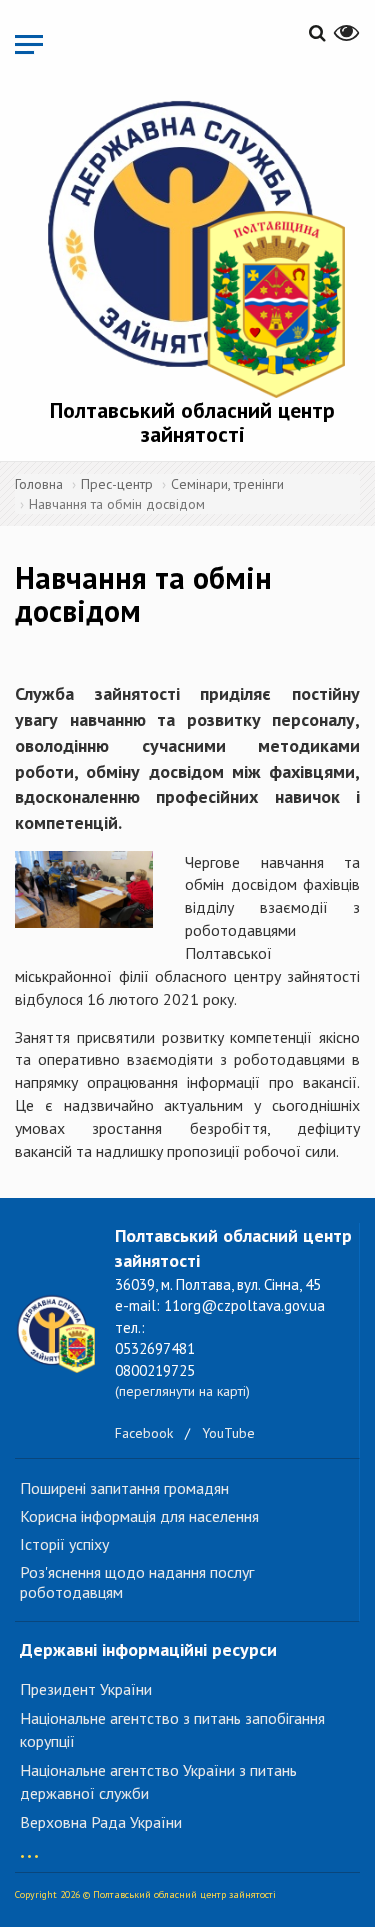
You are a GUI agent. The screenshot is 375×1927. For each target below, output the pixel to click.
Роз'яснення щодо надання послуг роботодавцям (137, 1582)
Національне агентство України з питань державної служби (158, 1781)
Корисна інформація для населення (139, 1516)
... (29, 1846)
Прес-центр (117, 484)
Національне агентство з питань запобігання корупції (172, 1729)
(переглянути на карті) (182, 1391)
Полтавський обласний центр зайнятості (192, 422)
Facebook (144, 1433)
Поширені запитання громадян (124, 1488)
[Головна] (192, 245)
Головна (39, 484)
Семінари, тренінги (227, 484)
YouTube (228, 1433)
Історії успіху (64, 1544)
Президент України (86, 1689)
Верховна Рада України (101, 1822)
